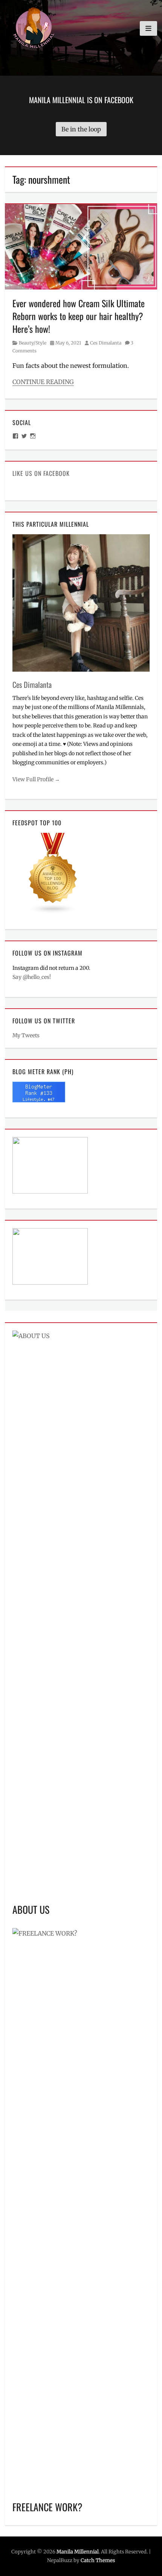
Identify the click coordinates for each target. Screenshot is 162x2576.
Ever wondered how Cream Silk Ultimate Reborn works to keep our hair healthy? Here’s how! (79, 316)
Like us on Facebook (41, 473)
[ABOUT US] (81, 1613)
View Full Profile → (36, 779)
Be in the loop (81, 129)
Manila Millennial (78, 2552)
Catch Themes (98, 2560)
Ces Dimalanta (106, 343)
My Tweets (26, 1035)
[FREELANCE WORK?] (81, 2210)
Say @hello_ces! (32, 977)
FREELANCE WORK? (47, 2507)
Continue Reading (43, 382)
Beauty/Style (33, 343)
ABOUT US (31, 1909)
